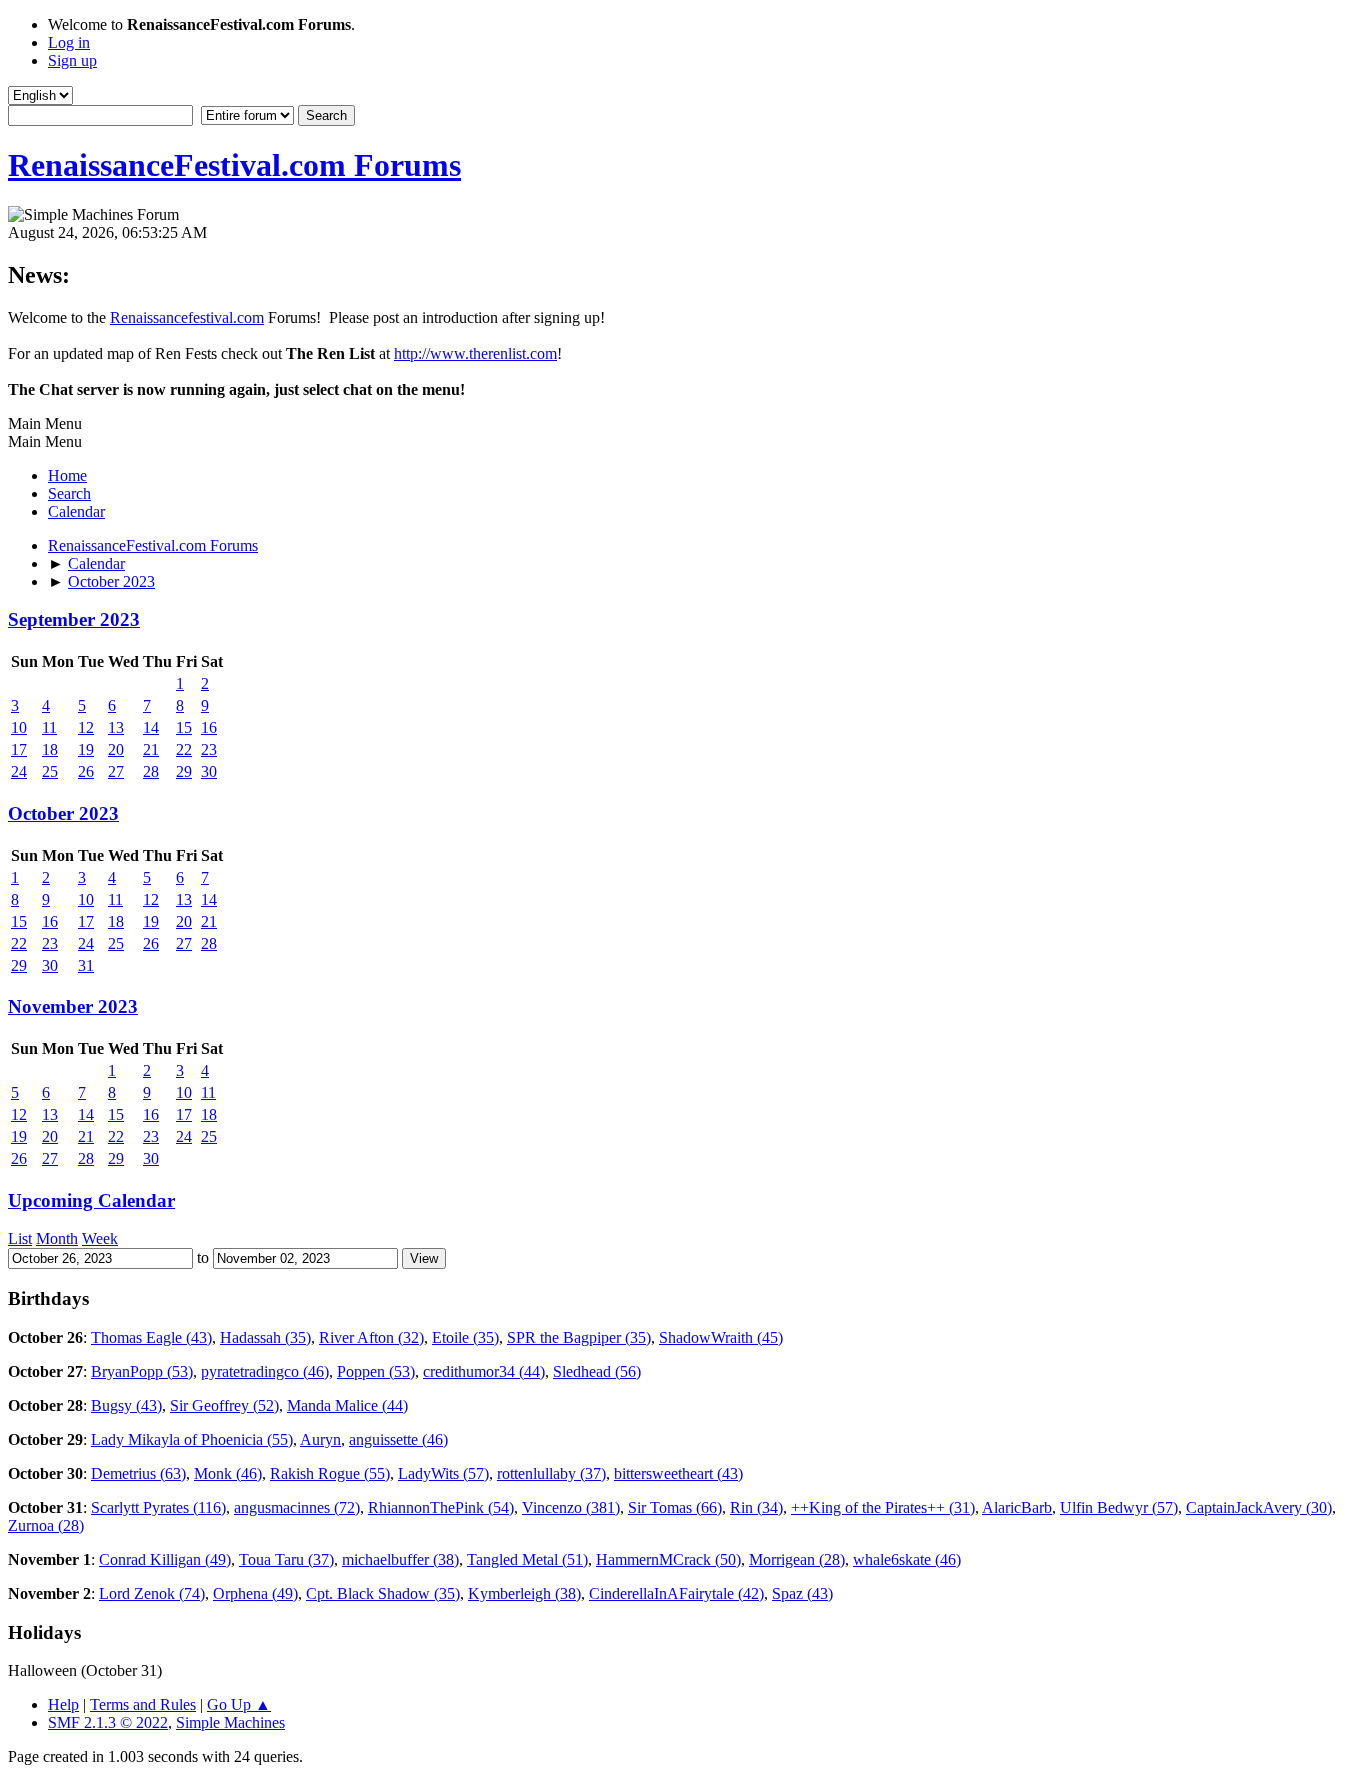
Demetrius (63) (138, 1473)
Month (57, 1238)
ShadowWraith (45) (721, 1337)
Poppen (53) (376, 1371)
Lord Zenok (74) (152, 1593)
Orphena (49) (255, 1593)
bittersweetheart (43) (678, 1473)
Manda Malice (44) (347, 1405)
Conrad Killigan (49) (165, 1559)
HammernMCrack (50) (668, 1559)
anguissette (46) (398, 1439)
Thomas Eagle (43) (151, 1337)
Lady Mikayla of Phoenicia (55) (192, 1439)
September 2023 (74, 619)
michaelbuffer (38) (400, 1559)
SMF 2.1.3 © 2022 (108, 1722)
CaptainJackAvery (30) (1259, 1507)
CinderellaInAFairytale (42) (676, 1593)
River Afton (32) (371, 1337)
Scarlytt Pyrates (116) (158, 1507)
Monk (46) (228, 1473)
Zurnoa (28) (46, 1525)
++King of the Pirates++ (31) (883, 1507)
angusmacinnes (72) (297, 1507)
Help (63, 1704)
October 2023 (63, 813)
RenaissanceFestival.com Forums (234, 165)
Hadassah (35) (265, 1337)
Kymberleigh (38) (524, 1593)
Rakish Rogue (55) (330, 1473)
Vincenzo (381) (571, 1507)
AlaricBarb (1017, 1507)
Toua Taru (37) (286, 1559)
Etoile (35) (465, 1337)
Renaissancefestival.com (187, 317)
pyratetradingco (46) (265, 1371)
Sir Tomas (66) (675, 1507)
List (20, 1238)
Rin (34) (756, 1507)
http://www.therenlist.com (475, 353)
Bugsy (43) (126, 1405)
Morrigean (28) (797, 1559)
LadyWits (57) (443, 1473)
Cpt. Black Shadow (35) (383, 1593)
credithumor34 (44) (484, 1371)
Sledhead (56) (597, 1371)
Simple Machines (230, 1722)
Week (100, 1238)
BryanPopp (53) (142, 1371)
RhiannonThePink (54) (441, 1507)
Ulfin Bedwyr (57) (1119, 1507)
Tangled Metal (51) (527, 1559)
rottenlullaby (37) (551, 1473)
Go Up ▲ (239, 1704)
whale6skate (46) (907, 1559)
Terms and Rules (143, 1704)
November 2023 (73, 1006)
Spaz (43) (802, 1593)
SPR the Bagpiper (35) (579, 1337)
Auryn (320, 1439)
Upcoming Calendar (91, 1200)
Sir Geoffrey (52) (224, 1405)
